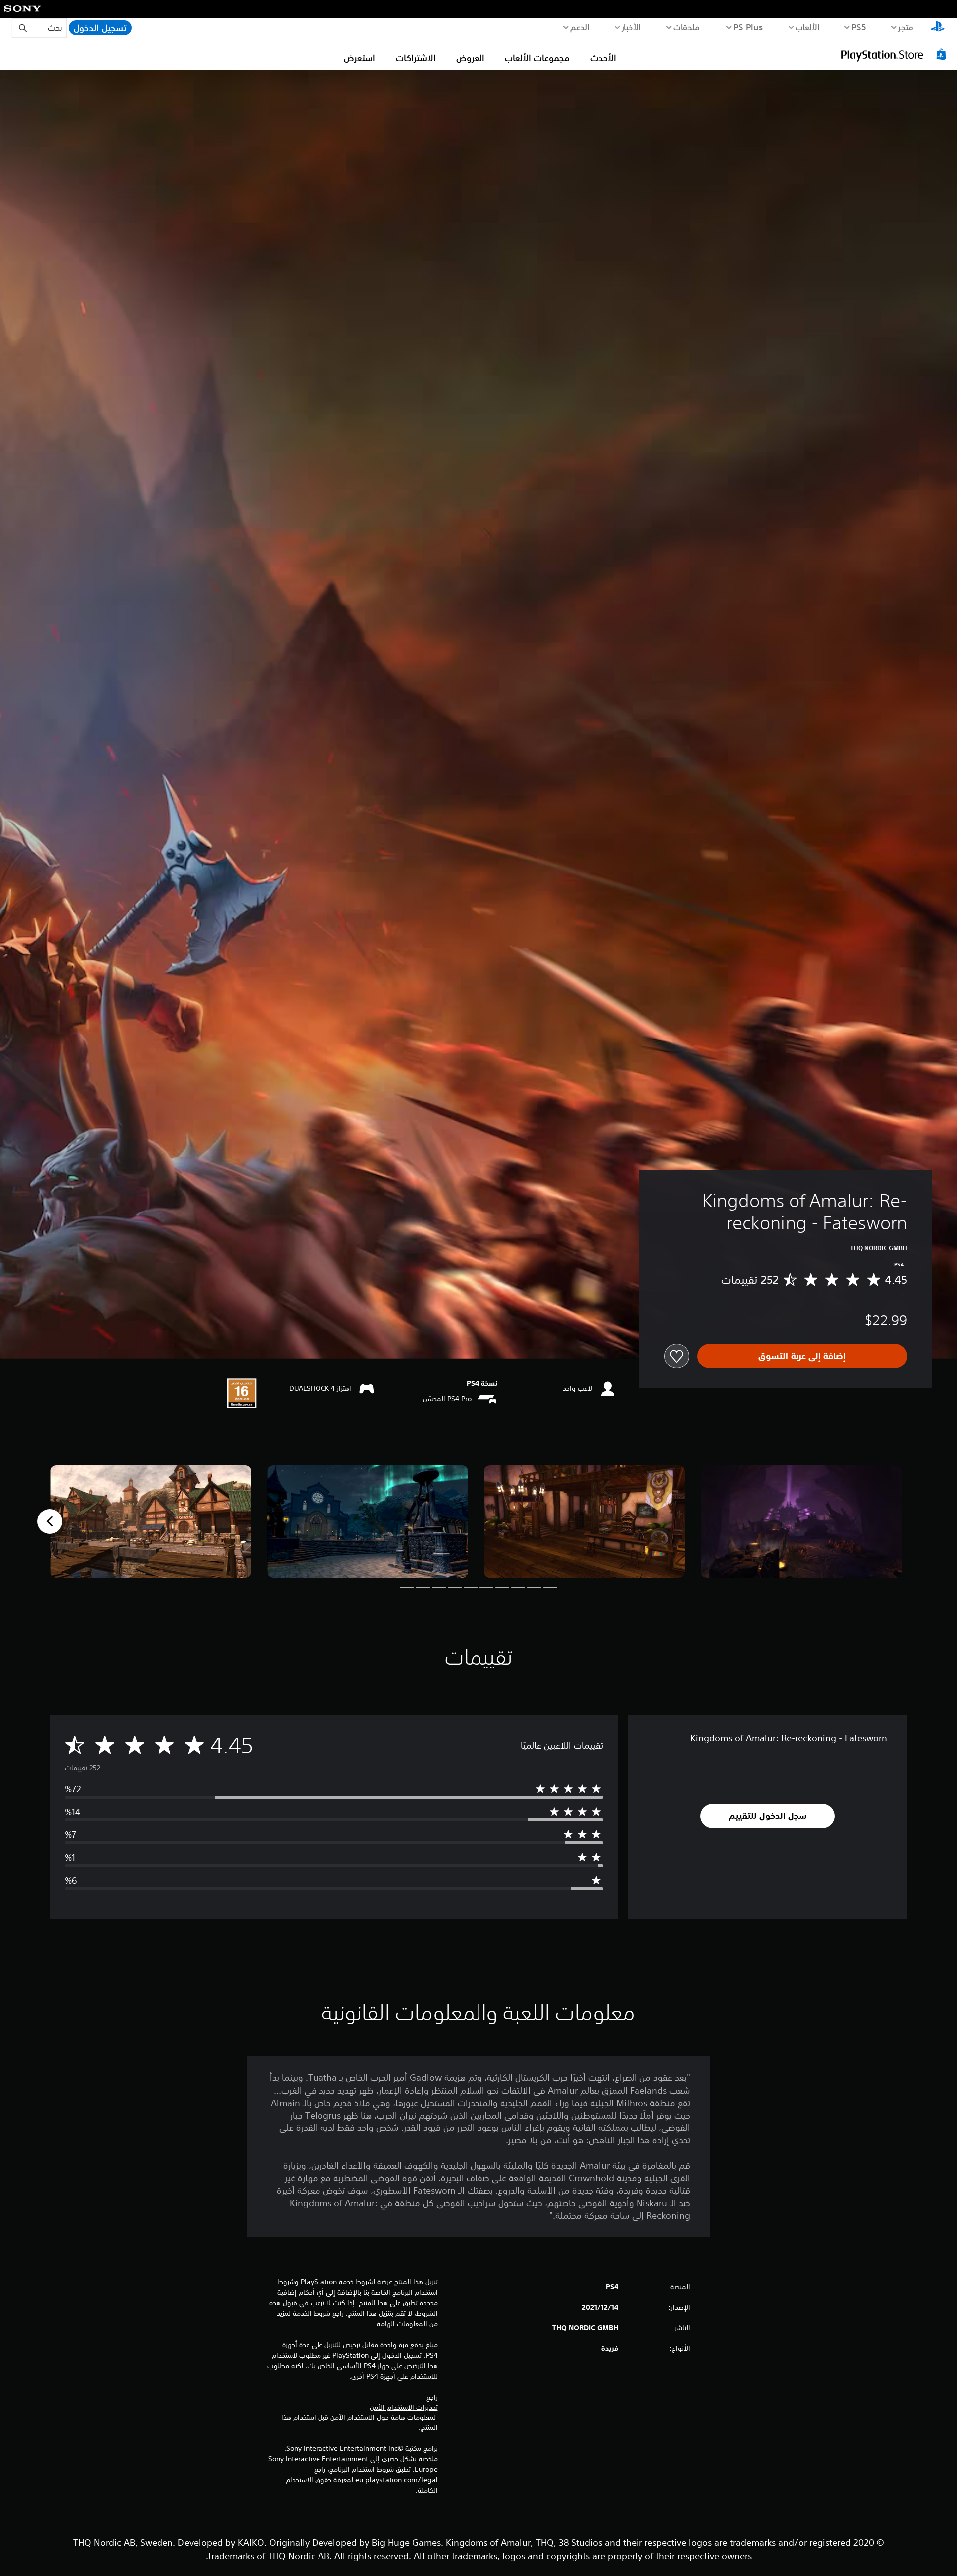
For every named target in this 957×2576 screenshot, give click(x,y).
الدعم (580, 27)
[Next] (50, 1521)
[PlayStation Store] (895, 54)
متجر (906, 27)
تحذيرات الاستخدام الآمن (404, 2407)
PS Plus (748, 27)
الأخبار (631, 27)
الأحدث (603, 58)
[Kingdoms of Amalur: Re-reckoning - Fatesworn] (801, 1522)
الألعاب (808, 27)
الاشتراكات (416, 58)
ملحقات (687, 27)
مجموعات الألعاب (537, 58)
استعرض (360, 58)
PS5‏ (859, 27)
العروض (470, 58)
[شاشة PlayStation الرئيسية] (938, 28)
